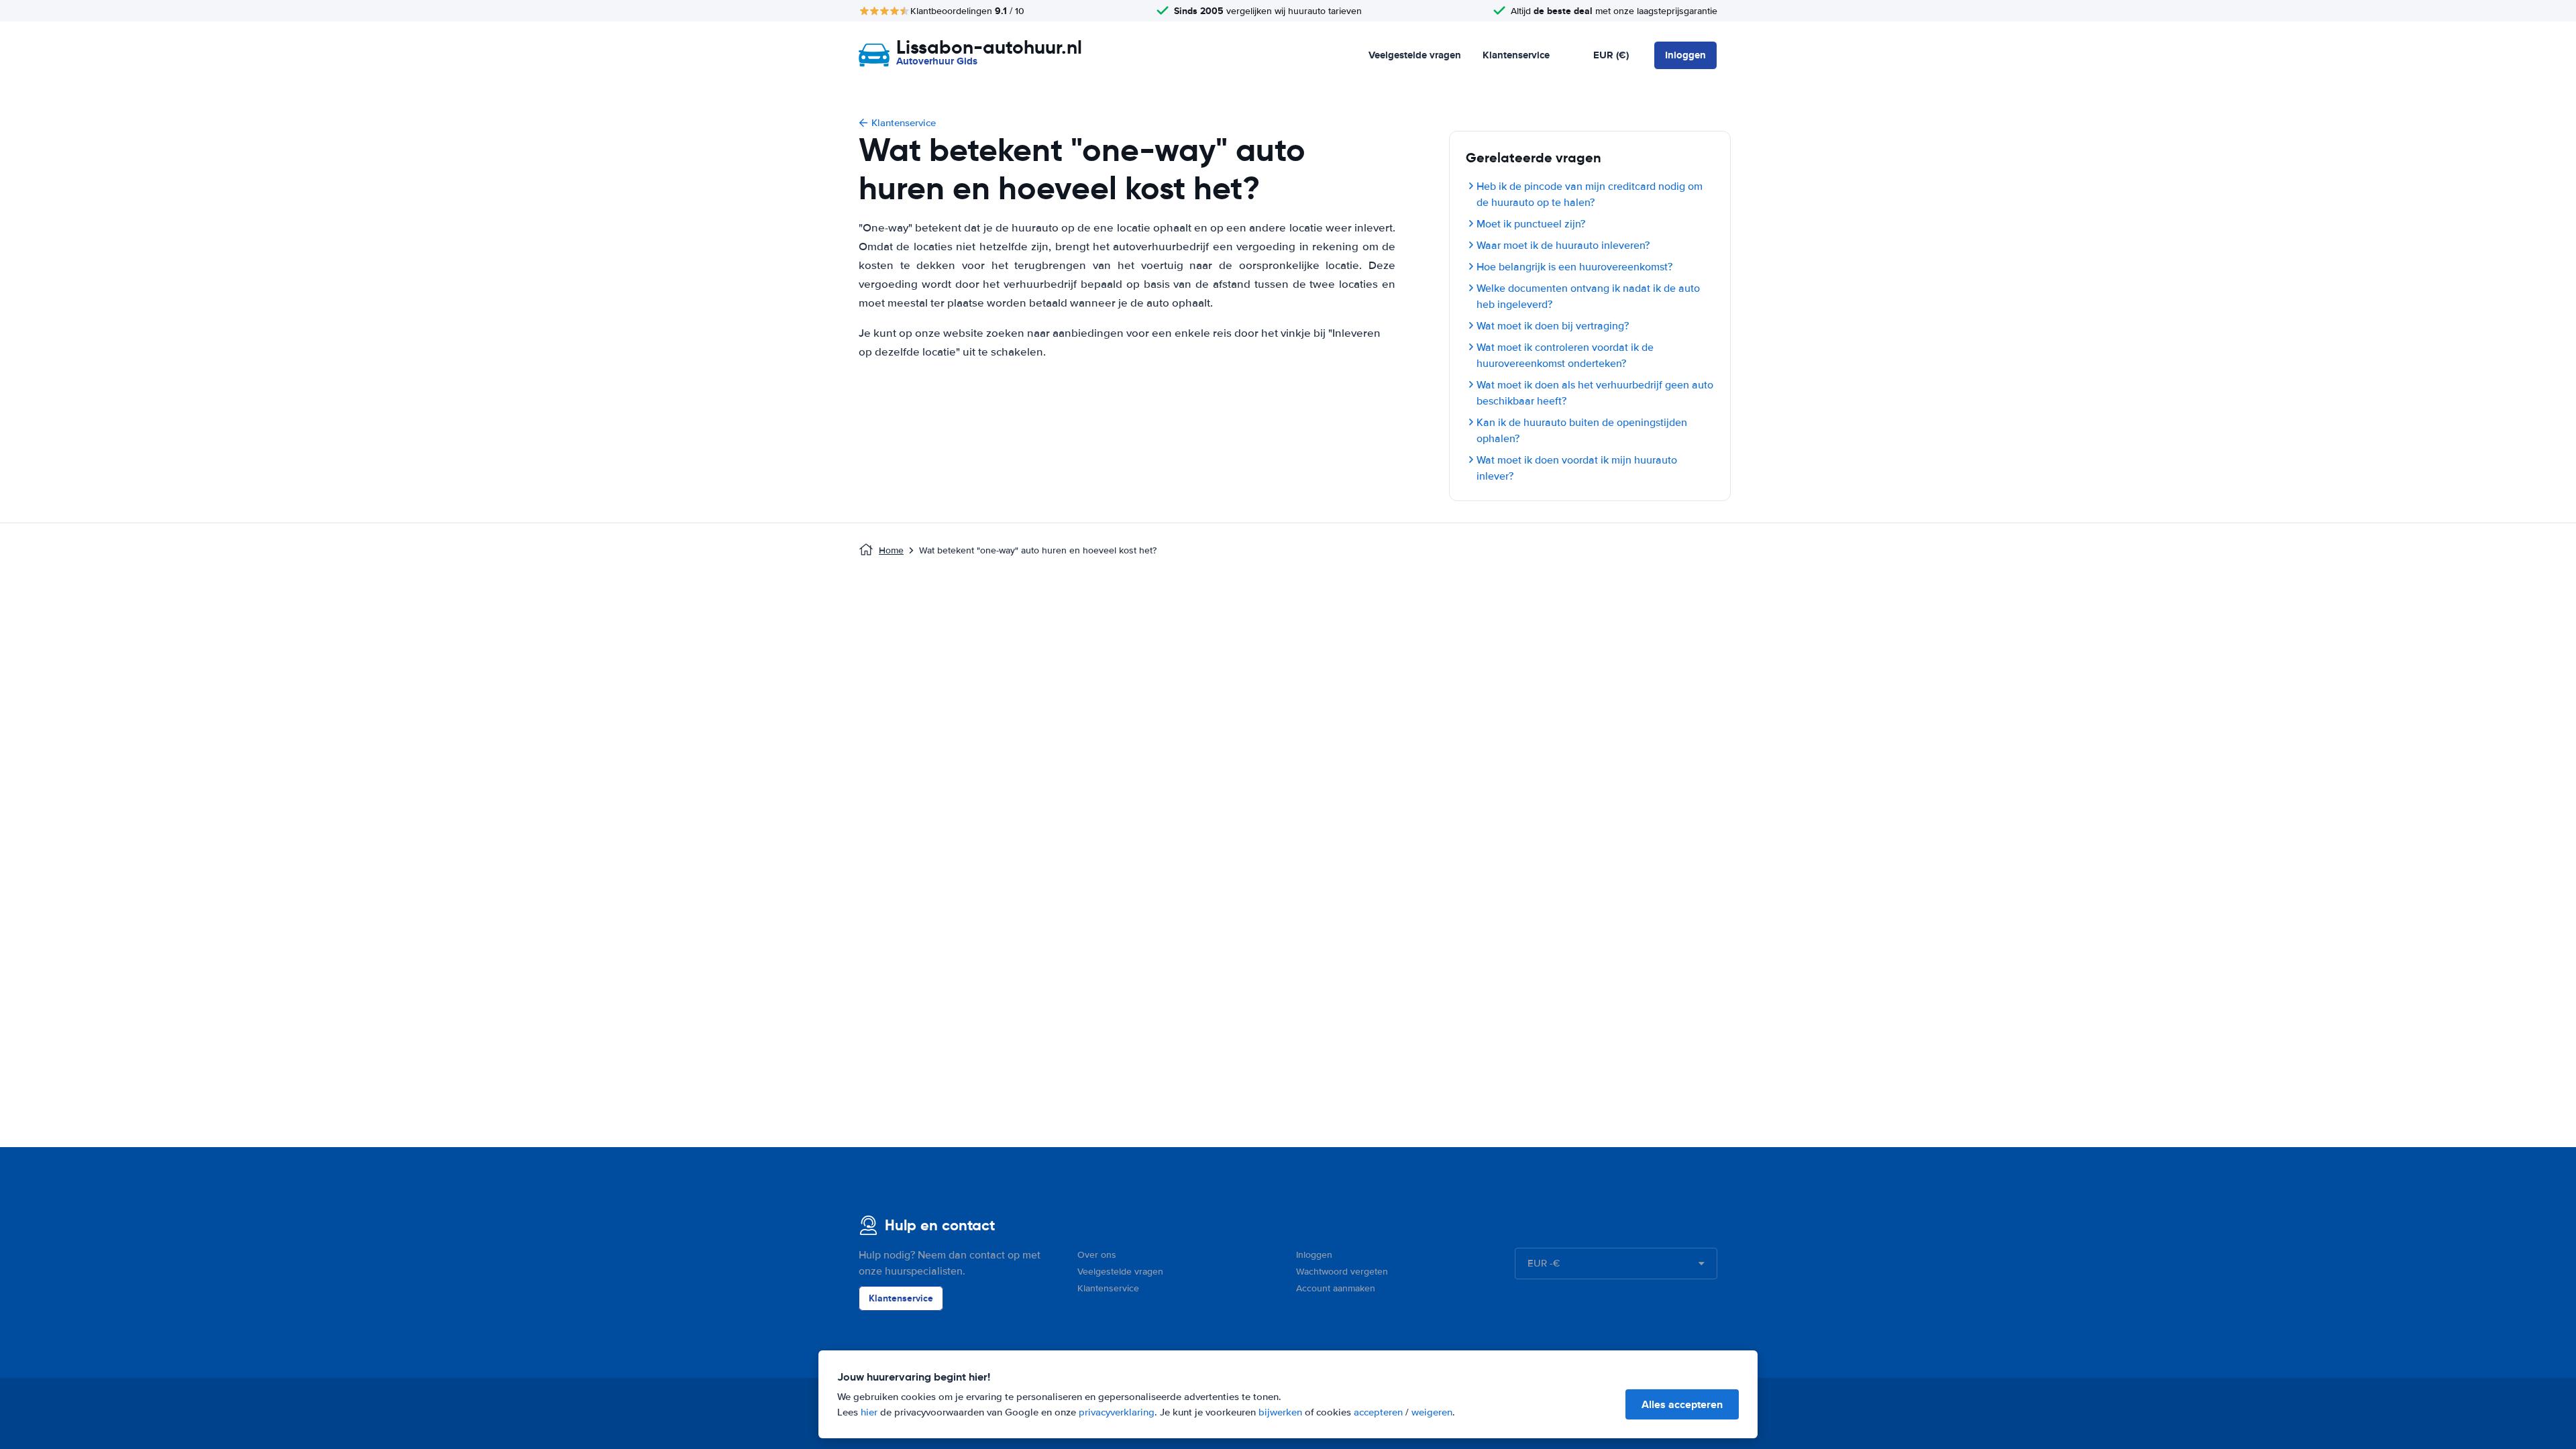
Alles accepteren (1682, 1404)
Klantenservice (1516, 55)
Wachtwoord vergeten (1342, 1272)
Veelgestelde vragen (1415, 55)
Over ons (1097, 1255)
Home (891, 550)
